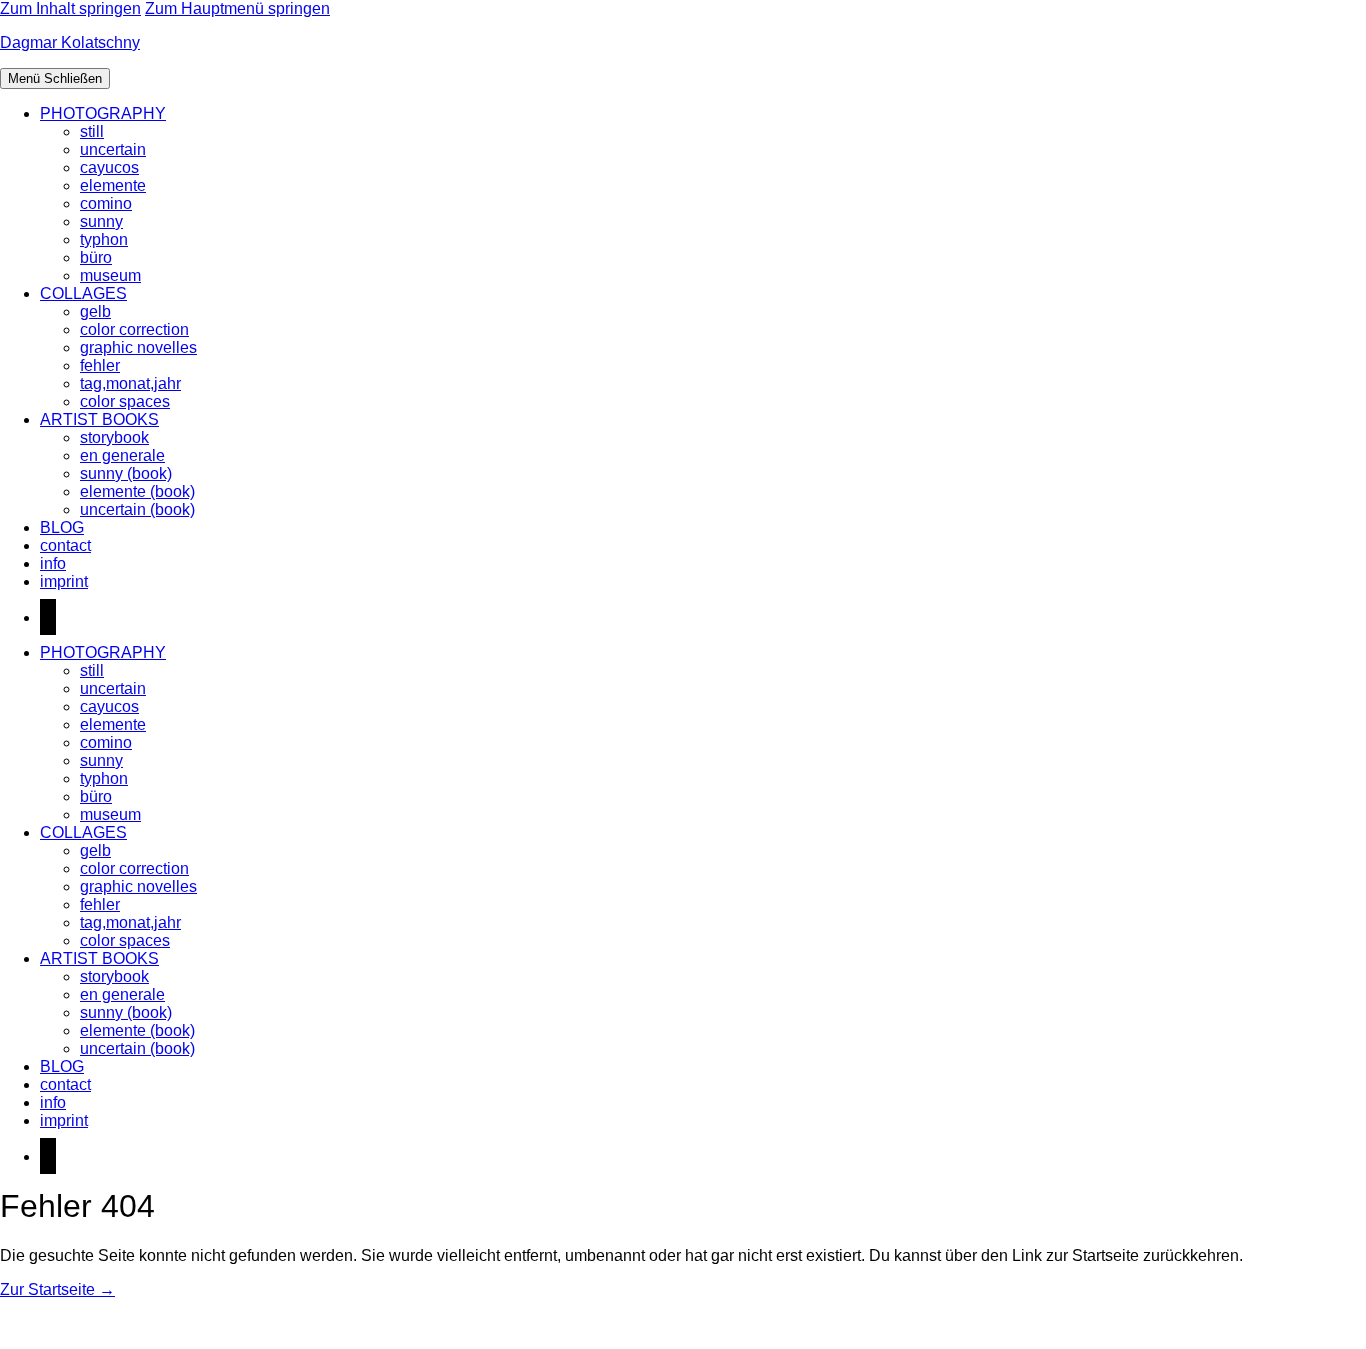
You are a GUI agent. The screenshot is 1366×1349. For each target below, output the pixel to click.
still (92, 131)
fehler (100, 365)
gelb (95, 311)
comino (106, 203)
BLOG (62, 527)
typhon (104, 239)
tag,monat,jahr (130, 383)
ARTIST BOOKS (99, 419)
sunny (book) (126, 473)
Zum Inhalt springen (70, 8)
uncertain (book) (137, 509)
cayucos (109, 167)
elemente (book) (137, 491)
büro (96, 257)
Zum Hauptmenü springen (237, 8)
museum (110, 275)
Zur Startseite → (57, 1289)
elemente (113, 185)
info (53, 563)
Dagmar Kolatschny (70, 42)
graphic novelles (138, 347)
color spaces (125, 401)
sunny (101, 221)
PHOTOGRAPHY (103, 113)
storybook (114, 437)
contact (65, 545)
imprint (64, 581)
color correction (134, 329)
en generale (122, 455)
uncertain (113, 149)
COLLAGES (83, 293)
